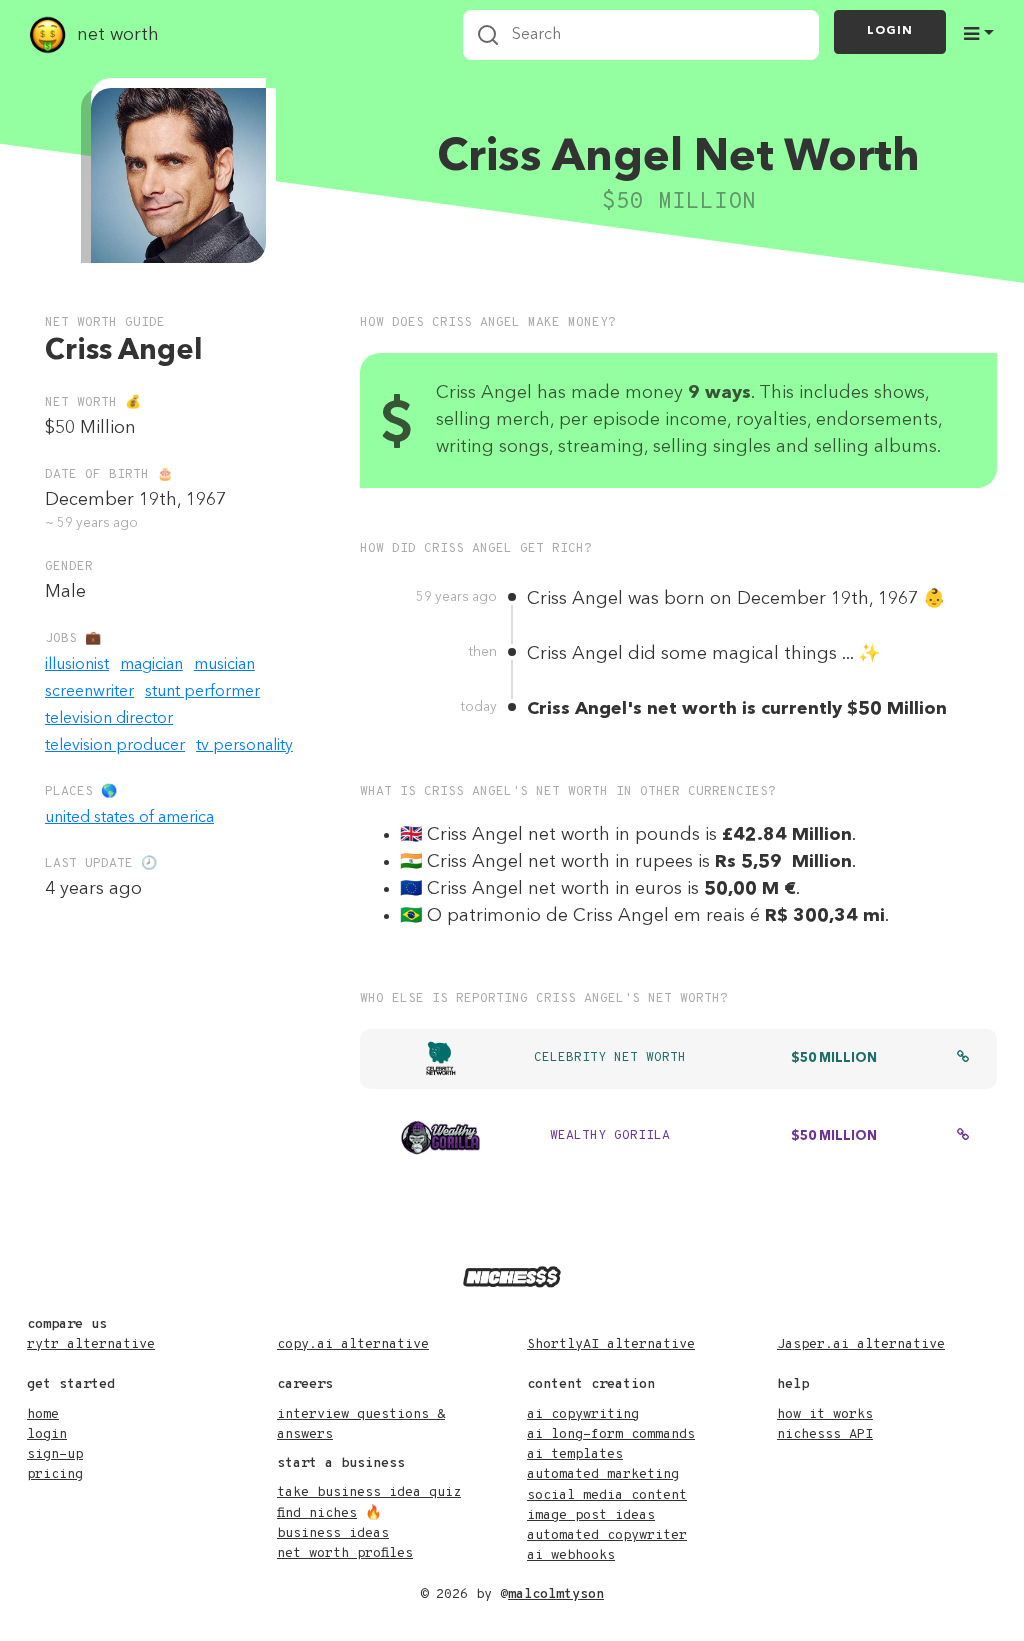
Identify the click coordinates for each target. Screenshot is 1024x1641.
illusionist (77, 665)
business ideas (333, 1533)
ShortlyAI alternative (611, 1344)
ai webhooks (571, 1555)
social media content (607, 1495)
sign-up (55, 1454)
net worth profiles (345, 1553)
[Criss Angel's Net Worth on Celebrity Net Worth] (963, 1059)
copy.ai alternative (353, 1344)
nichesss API (825, 1434)
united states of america (129, 818)
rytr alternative (91, 1344)
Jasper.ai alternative (861, 1344)
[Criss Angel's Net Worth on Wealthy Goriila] (963, 1137)
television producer (115, 746)
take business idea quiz (369, 1492)
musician (224, 665)
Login (890, 31)
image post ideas (591, 1515)
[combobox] (641, 35)
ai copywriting (583, 1414)
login (47, 1434)
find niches (317, 1513)
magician (151, 665)
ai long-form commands (611, 1434)
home (43, 1414)
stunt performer (202, 692)
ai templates (575, 1454)
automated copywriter (607, 1535)
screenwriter (89, 692)
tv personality (244, 746)
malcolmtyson (556, 1594)
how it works (825, 1414)
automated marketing (603, 1474)
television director (109, 719)
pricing (55, 1474)
